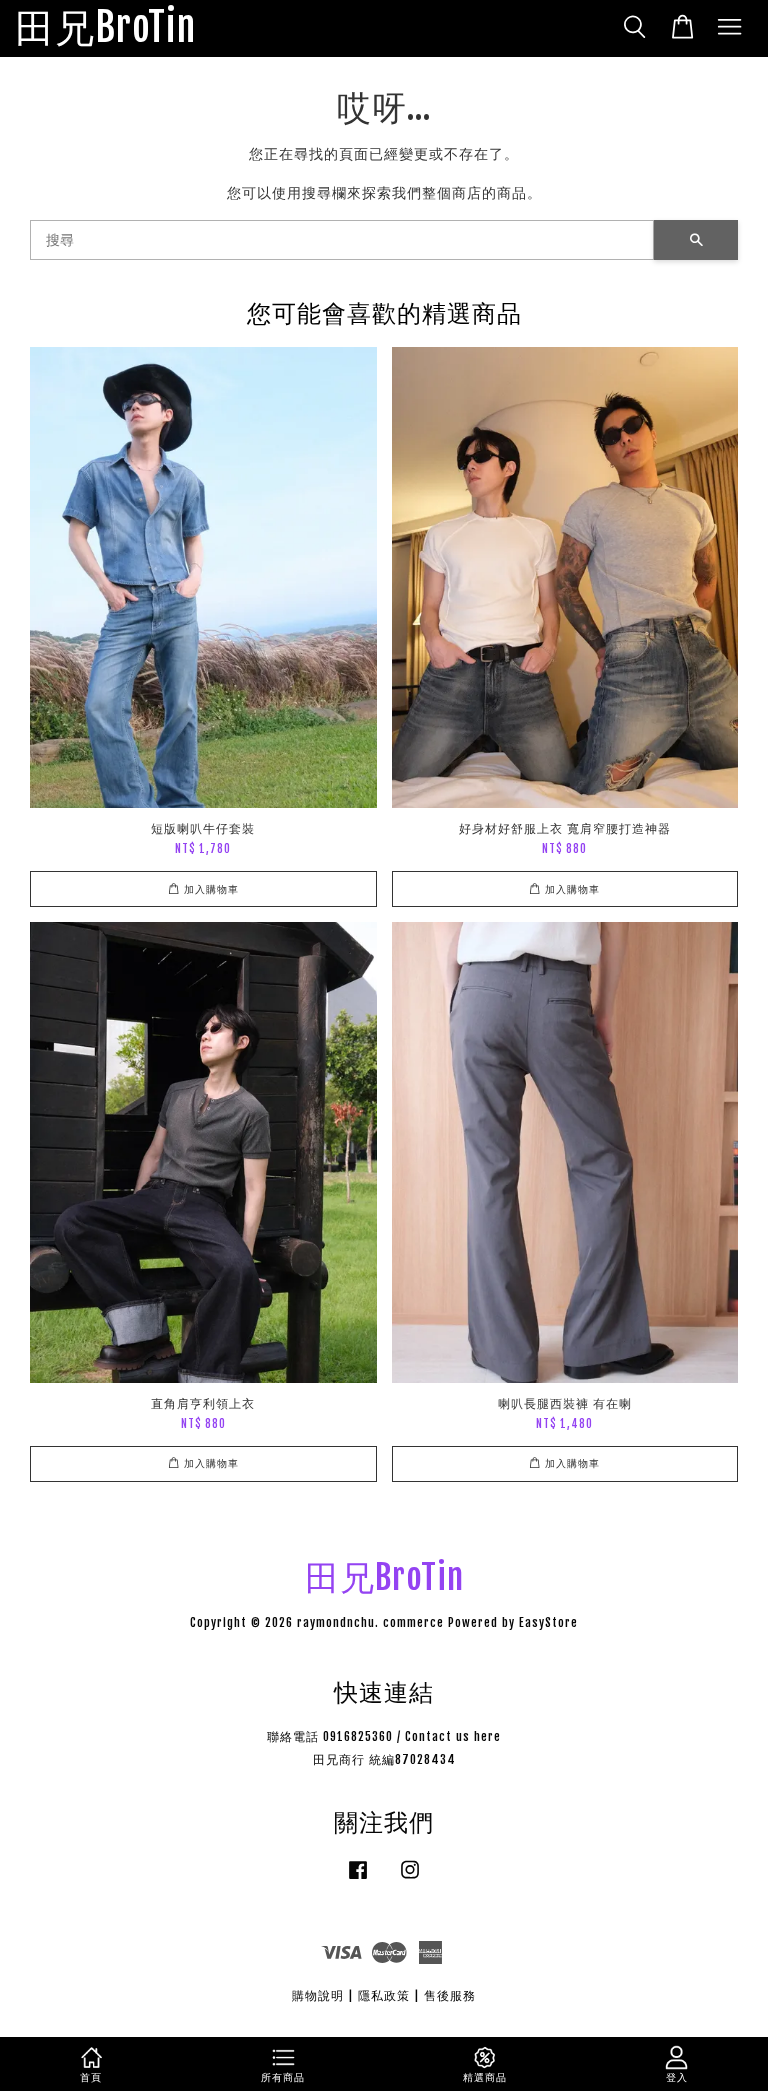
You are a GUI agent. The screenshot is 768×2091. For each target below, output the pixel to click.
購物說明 (318, 1995)
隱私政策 (384, 1995)
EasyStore (548, 1622)
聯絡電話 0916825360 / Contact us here (384, 1736)
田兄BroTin (105, 28)
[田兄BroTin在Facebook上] (358, 1879)
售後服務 (450, 1995)
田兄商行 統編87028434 (384, 1759)
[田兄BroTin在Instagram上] (410, 1879)
